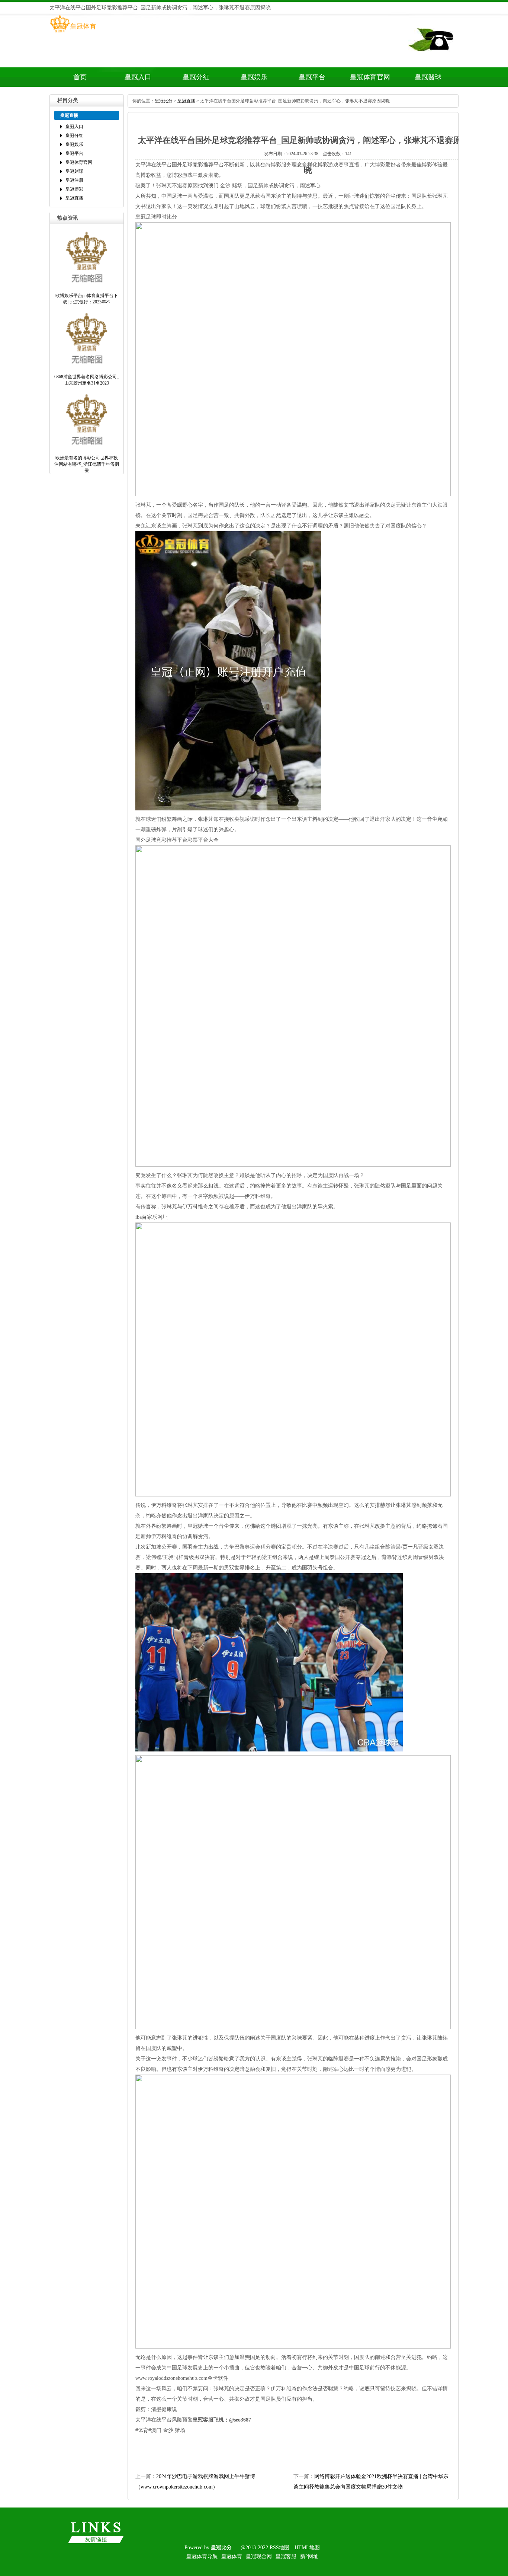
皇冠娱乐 (254, 77)
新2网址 (309, 2556)
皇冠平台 (312, 77)
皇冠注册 (74, 180)
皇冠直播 (74, 198)
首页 (80, 77)
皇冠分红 (196, 77)
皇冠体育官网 (370, 77)
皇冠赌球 (428, 77)
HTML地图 (307, 2548)
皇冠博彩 (74, 189)
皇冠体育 (232, 2556)
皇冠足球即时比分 (156, 217)
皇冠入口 (138, 77)
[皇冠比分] (73, 32)
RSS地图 (279, 2548)
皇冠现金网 (259, 2556)
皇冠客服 (286, 2556)
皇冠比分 (164, 101)
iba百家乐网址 (152, 1217)
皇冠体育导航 (202, 2556)
